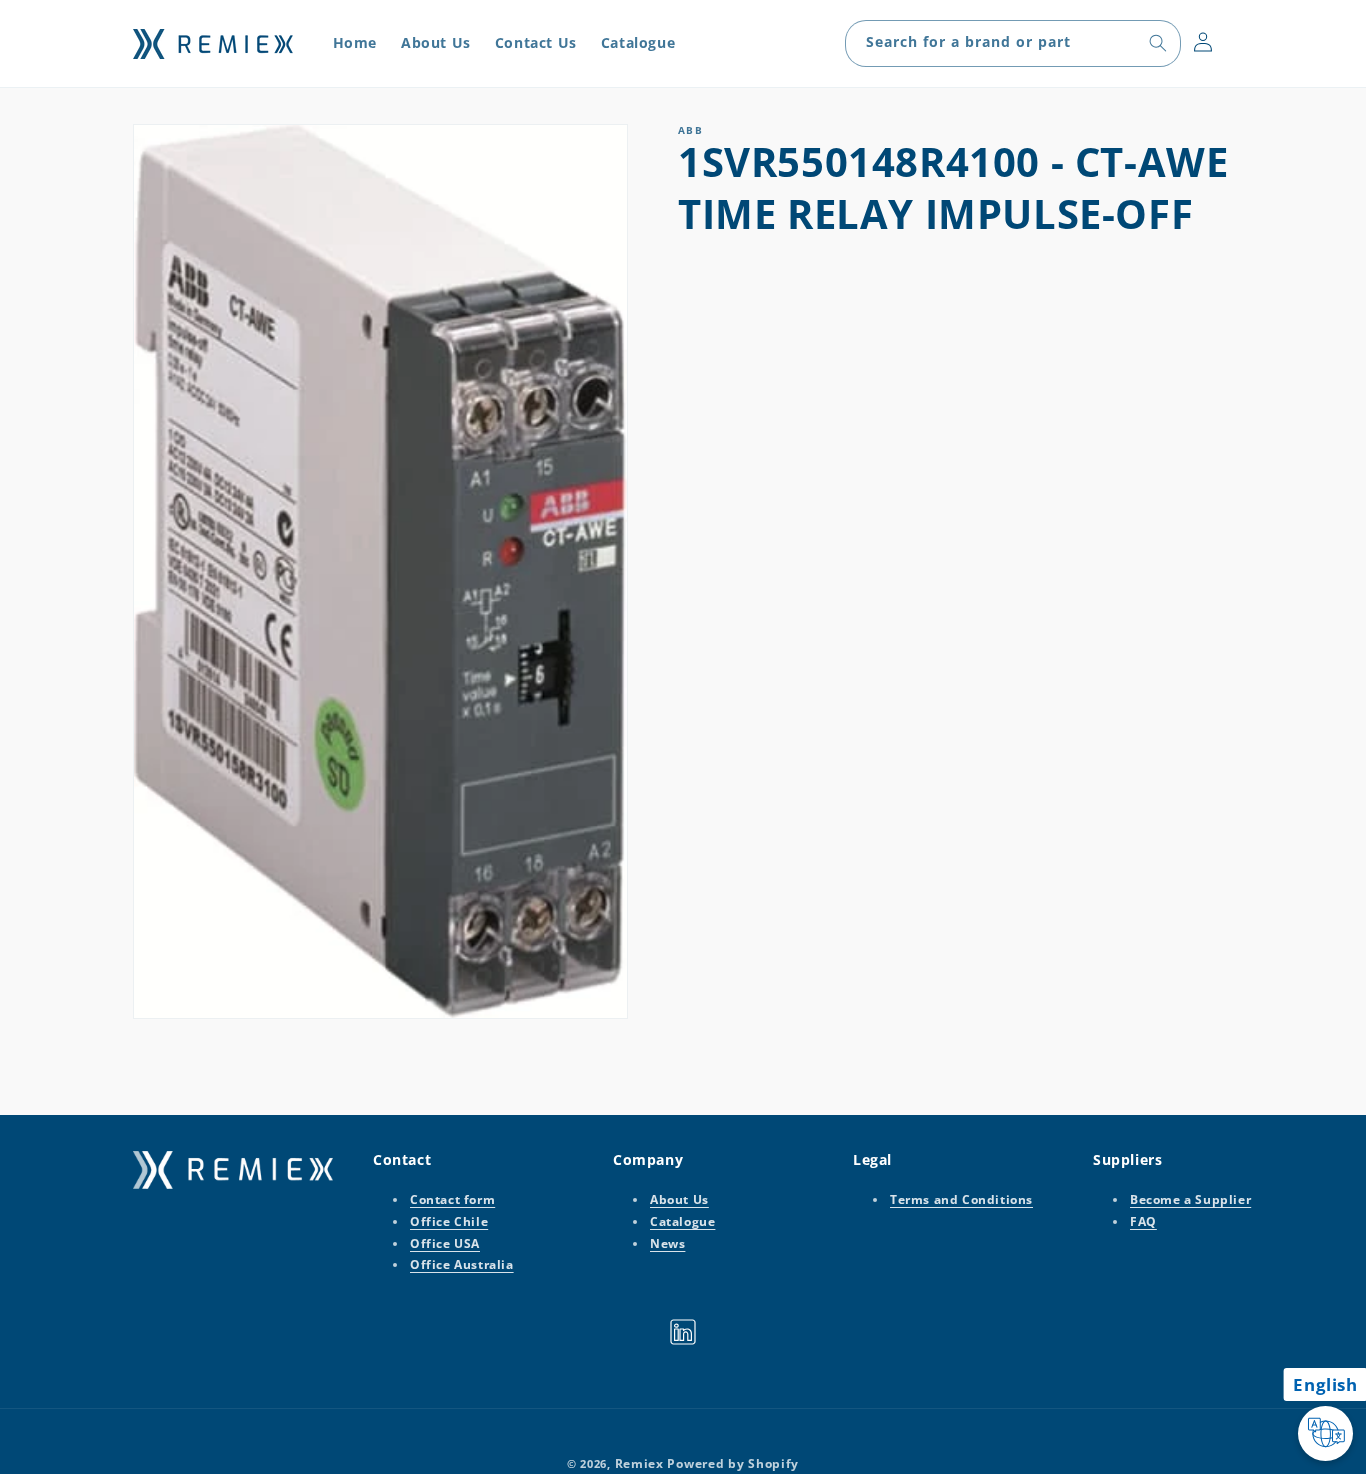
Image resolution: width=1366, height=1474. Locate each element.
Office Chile (449, 1221)
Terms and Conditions (961, 1200)
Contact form (452, 1200)
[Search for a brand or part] (1158, 43)
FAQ (1143, 1221)
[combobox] (1013, 43)
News (667, 1243)
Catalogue (682, 1221)
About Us (679, 1200)
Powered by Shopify (733, 1463)
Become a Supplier (1190, 1200)
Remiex (639, 1463)
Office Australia (462, 1264)
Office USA (445, 1243)
